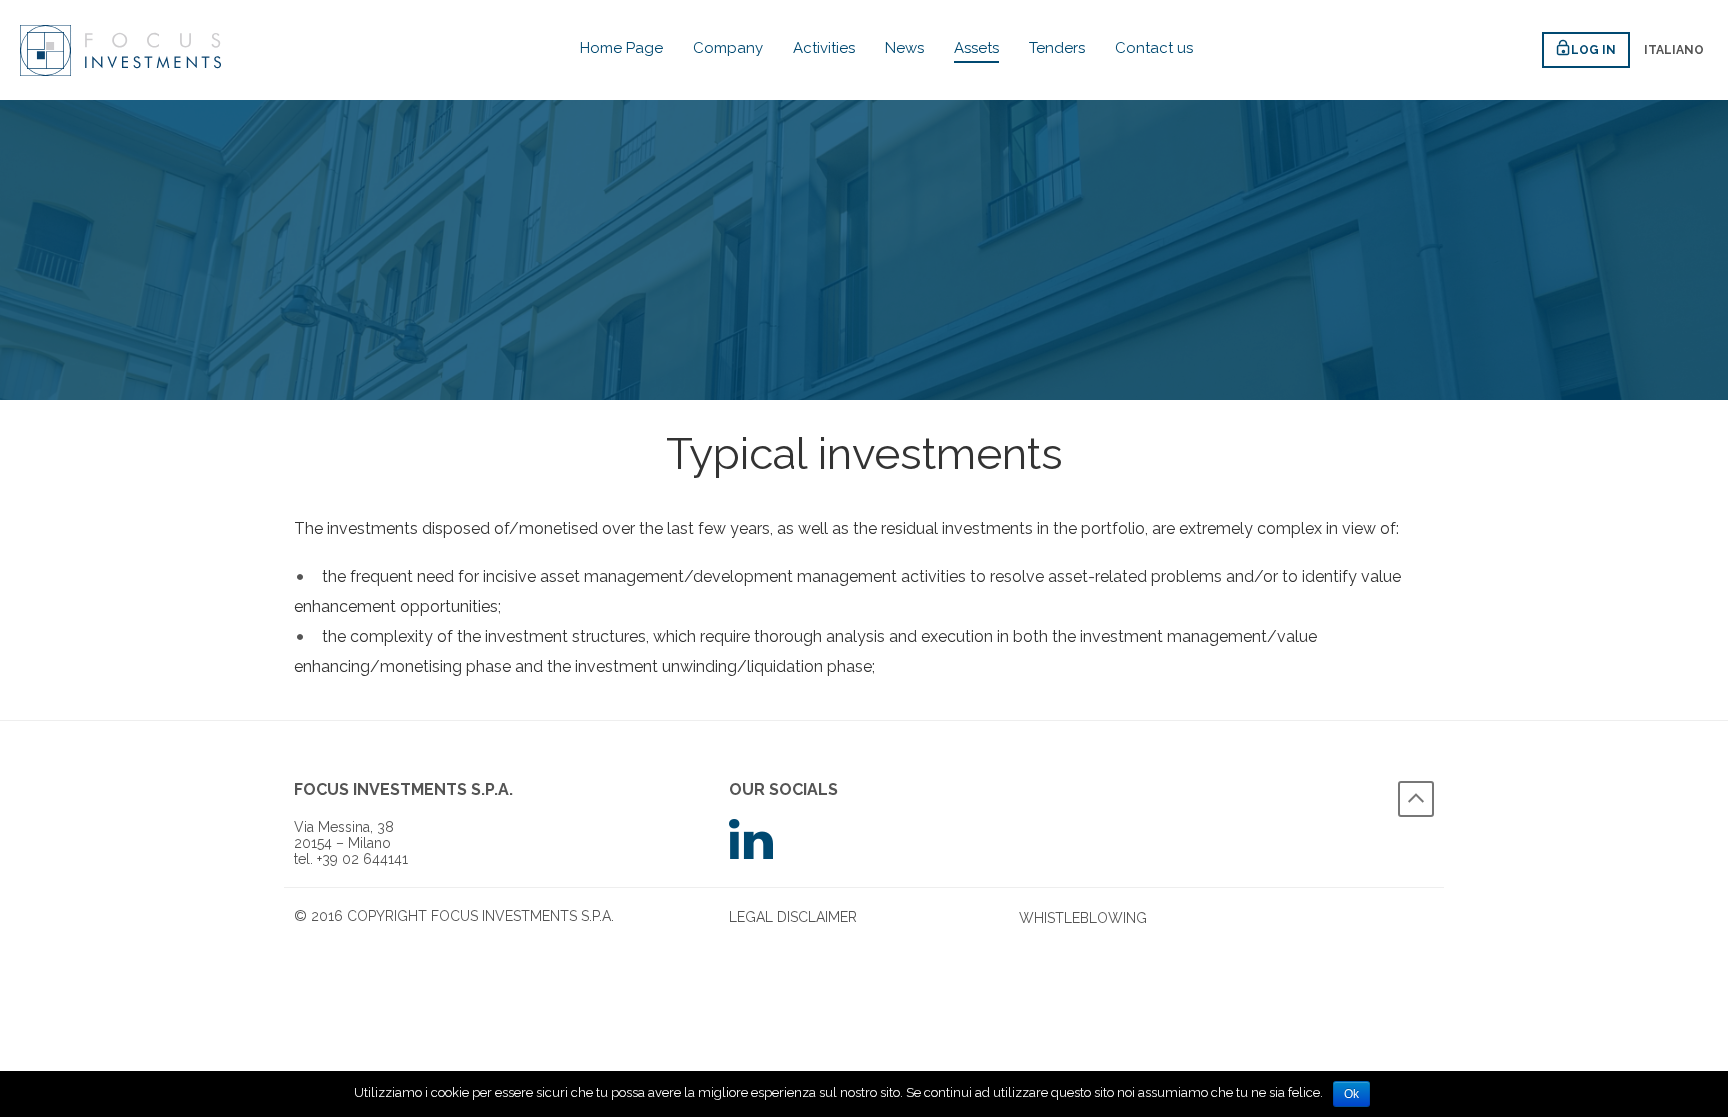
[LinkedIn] (864, 839)
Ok (1351, 1094)
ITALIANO (1674, 50)
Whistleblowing (1083, 918)
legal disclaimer (793, 917)
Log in (1593, 50)
